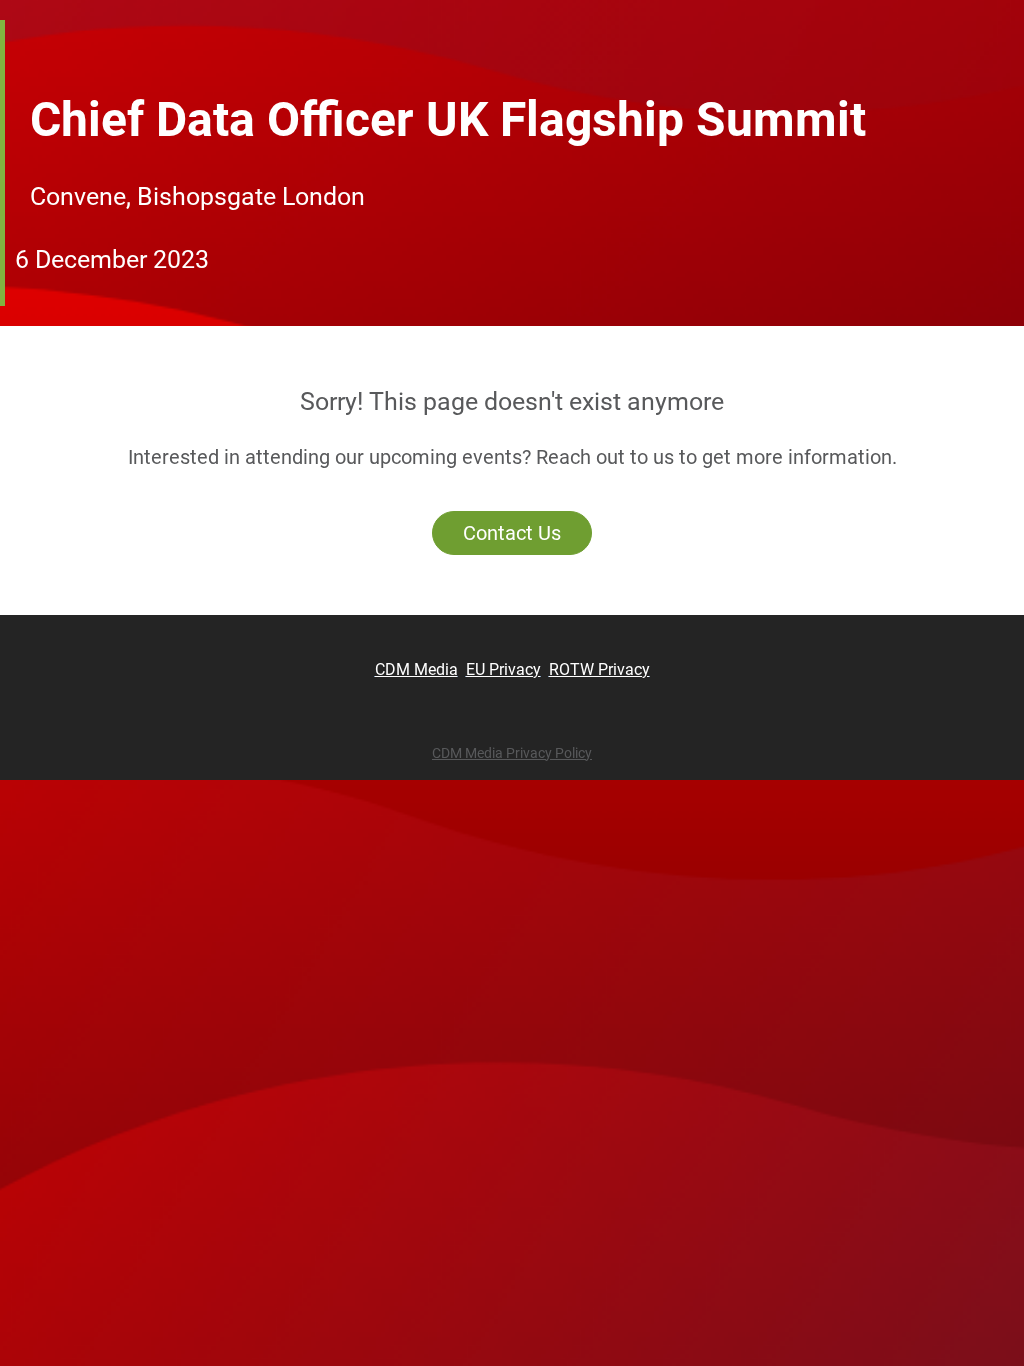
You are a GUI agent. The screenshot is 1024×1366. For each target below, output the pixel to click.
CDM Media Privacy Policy (512, 753)
